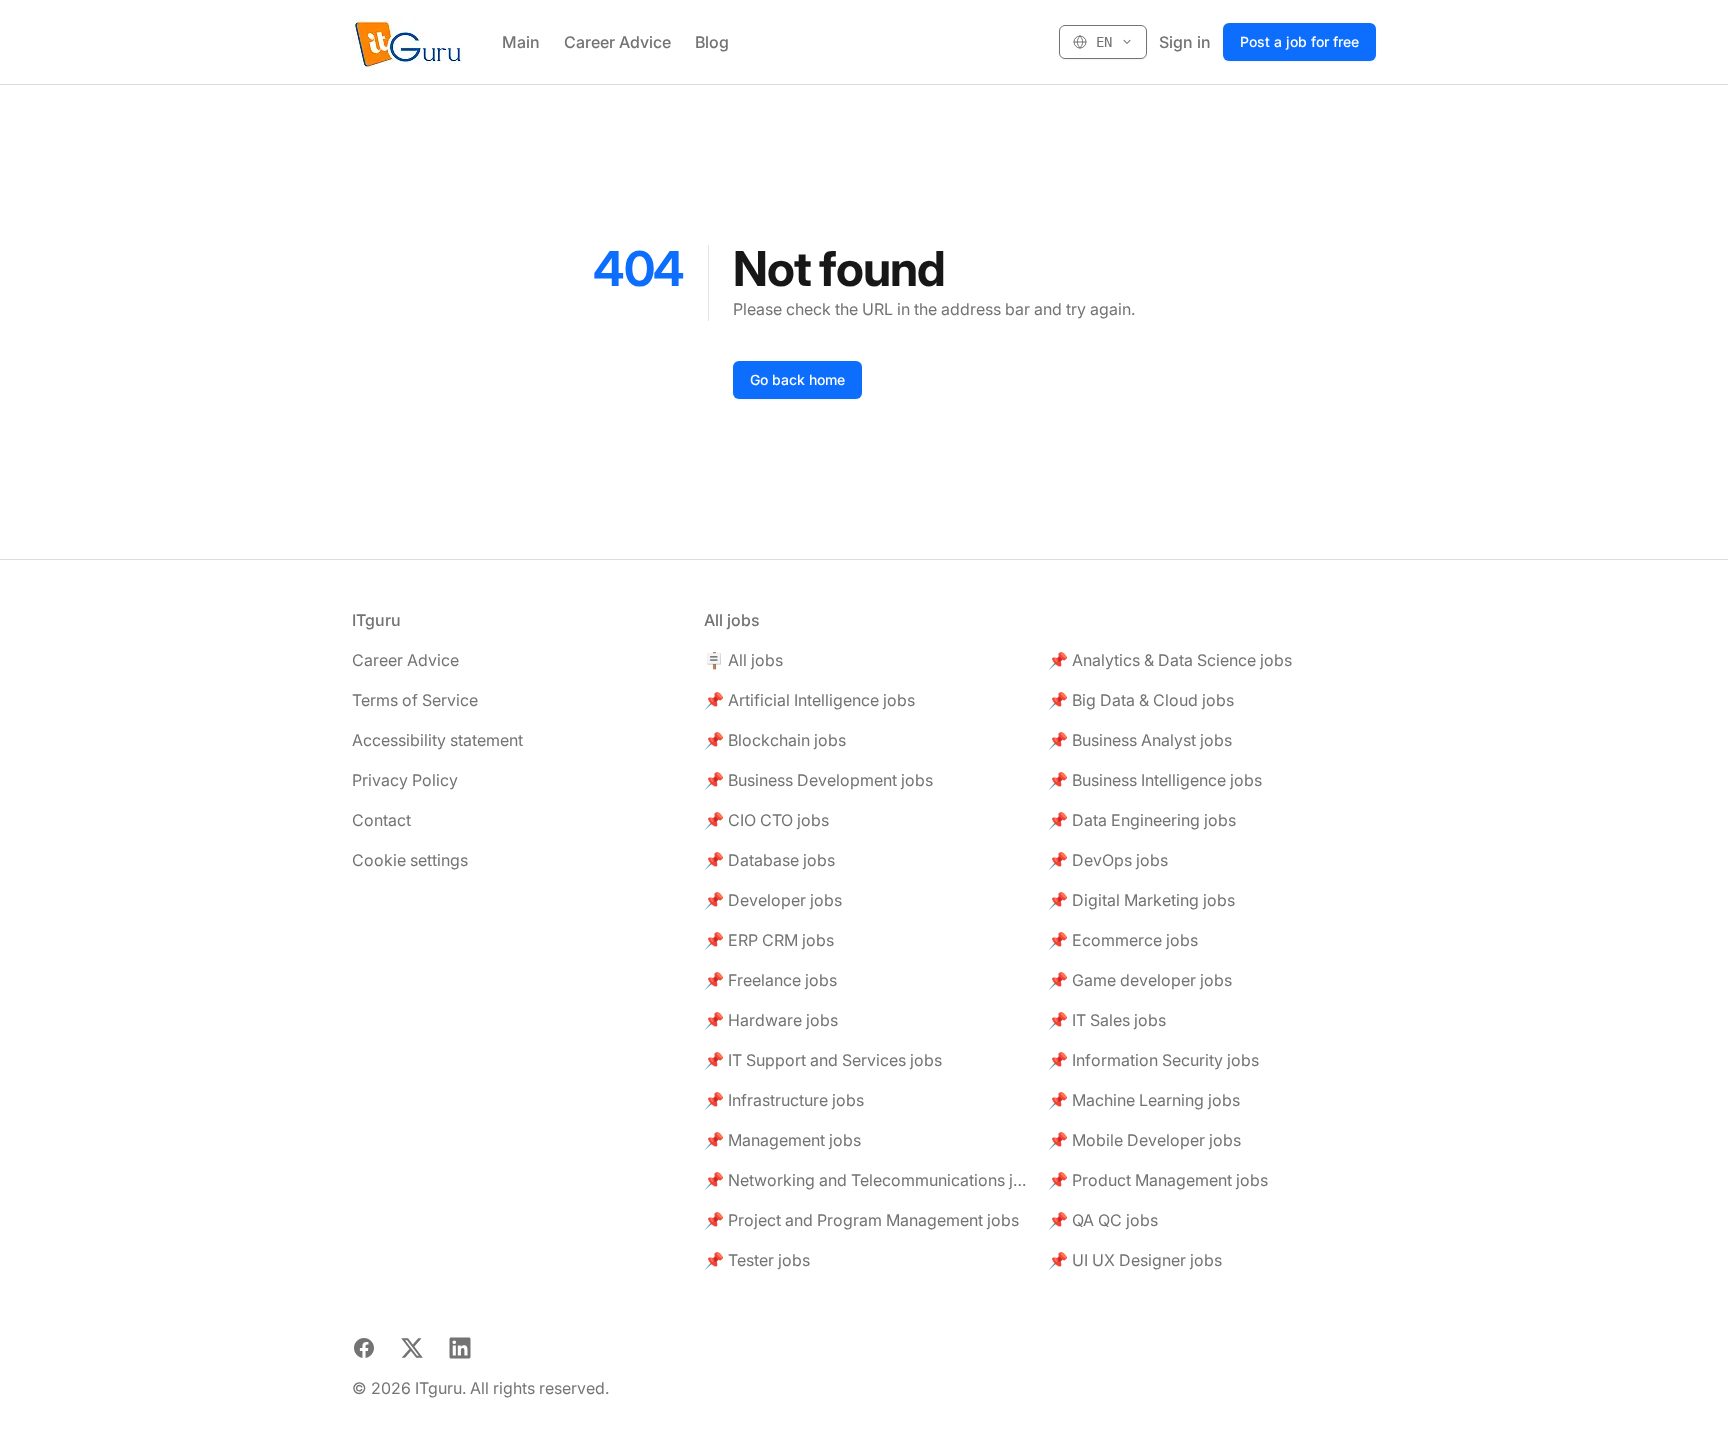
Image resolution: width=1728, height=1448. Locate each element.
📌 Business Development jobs (818, 780)
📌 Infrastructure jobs (784, 1100)
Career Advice (617, 42)
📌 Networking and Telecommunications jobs (868, 1180)
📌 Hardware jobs (771, 1020)
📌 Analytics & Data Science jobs (1170, 660)
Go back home (797, 379)
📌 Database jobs (769, 860)
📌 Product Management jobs (1158, 1180)
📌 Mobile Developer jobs (1144, 1140)
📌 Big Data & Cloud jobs (1141, 700)
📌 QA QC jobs (1103, 1220)
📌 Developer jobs (773, 900)
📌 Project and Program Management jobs (861, 1220)
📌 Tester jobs (757, 1260)
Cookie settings (410, 860)
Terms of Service (415, 700)
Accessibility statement (437, 740)
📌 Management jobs (782, 1140)
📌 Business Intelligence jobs (1155, 780)
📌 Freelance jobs (770, 980)
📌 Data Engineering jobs (1142, 820)
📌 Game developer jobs (1140, 980)
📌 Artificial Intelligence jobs (809, 700)
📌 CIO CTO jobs (766, 820)
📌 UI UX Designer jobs (1135, 1260)
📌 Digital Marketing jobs (1141, 900)
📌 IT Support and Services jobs (823, 1060)
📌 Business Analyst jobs (1140, 740)
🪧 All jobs (743, 660)
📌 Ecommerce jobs (1123, 940)
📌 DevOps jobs (1108, 860)
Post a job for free (1299, 41)
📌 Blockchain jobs (775, 740)
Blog (712, 42)
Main (521, 42)
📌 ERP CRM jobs (769, 940)
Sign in (1185, 42)
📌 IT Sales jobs (1107, 1020)
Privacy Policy (405, 780)
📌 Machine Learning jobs (1144, 1100)
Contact (381, 820)
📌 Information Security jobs (1153, 1060)
